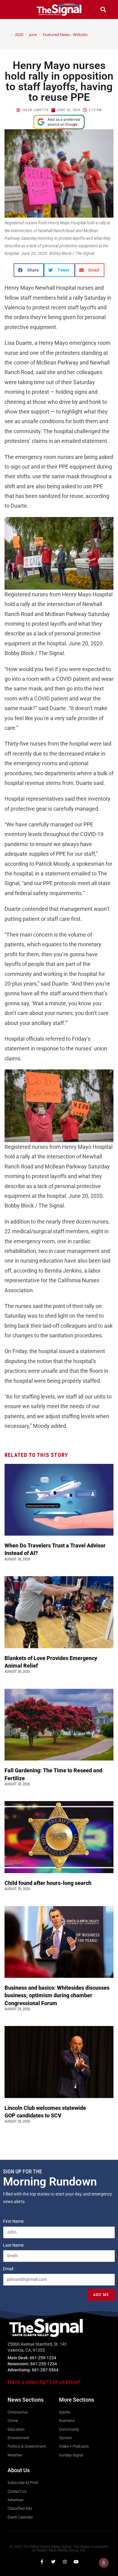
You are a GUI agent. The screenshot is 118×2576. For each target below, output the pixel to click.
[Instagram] (65, 2562)
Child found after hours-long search (49, 1883)
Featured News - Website (65, 35)
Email (9, 2269)
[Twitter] (53, 2562)
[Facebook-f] (42, 2562)
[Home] (8, 35)
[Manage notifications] (104, 2563)
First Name (14, 2221)
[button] (15, 10)
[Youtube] (76, 2562)
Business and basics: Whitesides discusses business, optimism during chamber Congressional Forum (57, 1995)
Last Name (14, 2245)
